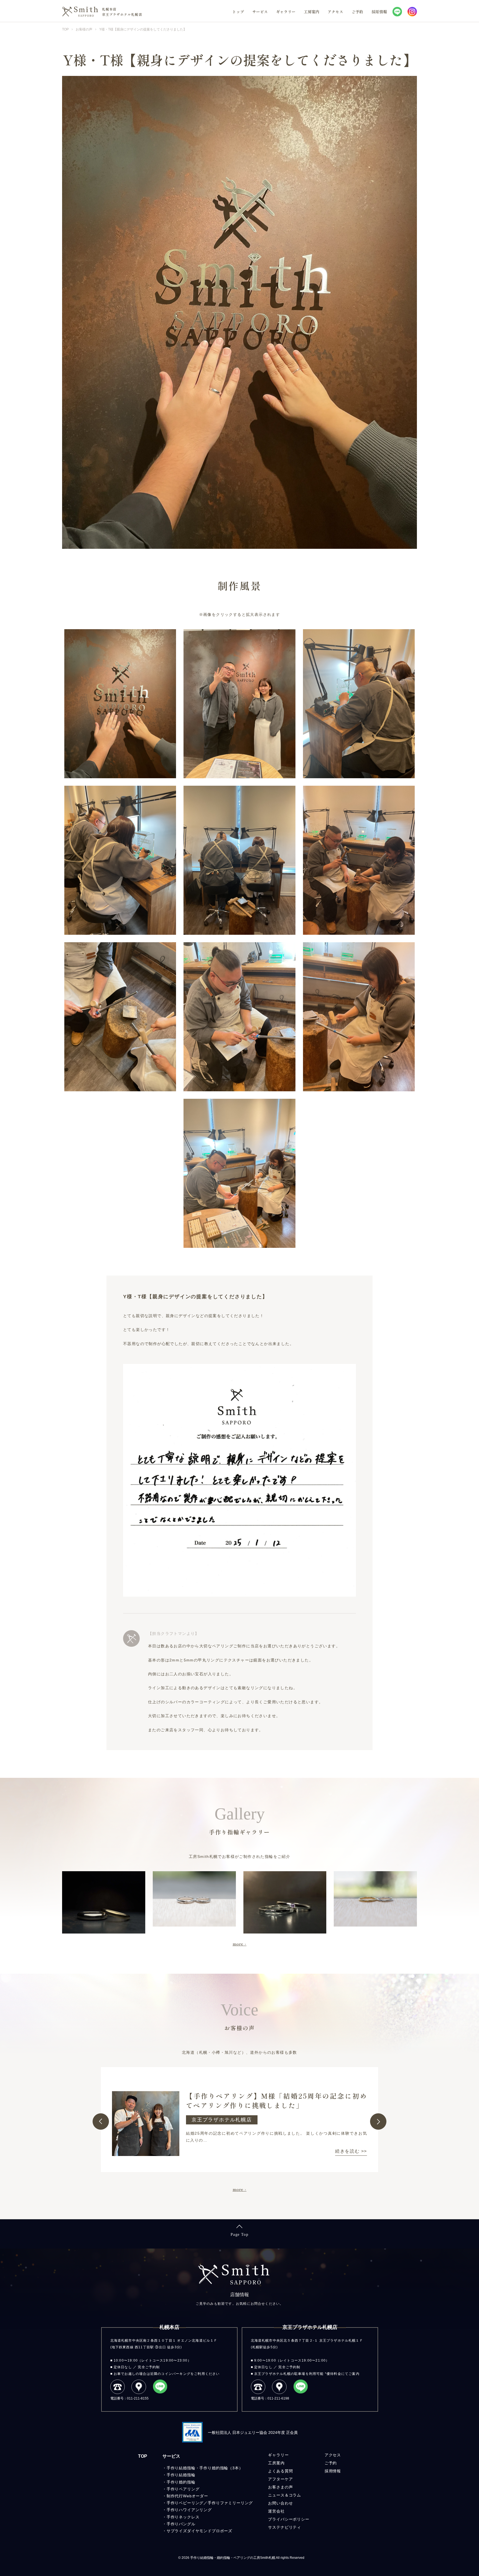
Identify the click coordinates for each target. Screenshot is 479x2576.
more (238, 1944)
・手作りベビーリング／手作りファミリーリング (208, 2503)
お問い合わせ (280, 2503)
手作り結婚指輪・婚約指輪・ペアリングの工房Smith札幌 (233, 2558)
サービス (260, 12)
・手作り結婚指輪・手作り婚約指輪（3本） (203, 2468)
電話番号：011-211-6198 (270, 2398)
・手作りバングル (179, 2524)
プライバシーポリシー (289, 2519)
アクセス (335, 12)
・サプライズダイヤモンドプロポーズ (197, 2531)
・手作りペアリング (181, 2489)
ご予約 (357, 12)
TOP (143, 2456)
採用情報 (379, 12)
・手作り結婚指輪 (179, 2475)
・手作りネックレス (181, 2517)
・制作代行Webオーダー (185, 2496)
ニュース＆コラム (285, 2495)
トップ (238, 12)
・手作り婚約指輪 (179, 2482)
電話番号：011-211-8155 (129, 2398)
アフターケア (280, 2479)
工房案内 (312, 12)
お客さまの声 (280, 2487)
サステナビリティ (285, 2527)
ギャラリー (286, 12)
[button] (101, 2122)
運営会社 (276, 2511)
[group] (239, 2120)
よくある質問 (280, 2471)
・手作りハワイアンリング (187, 2510)
